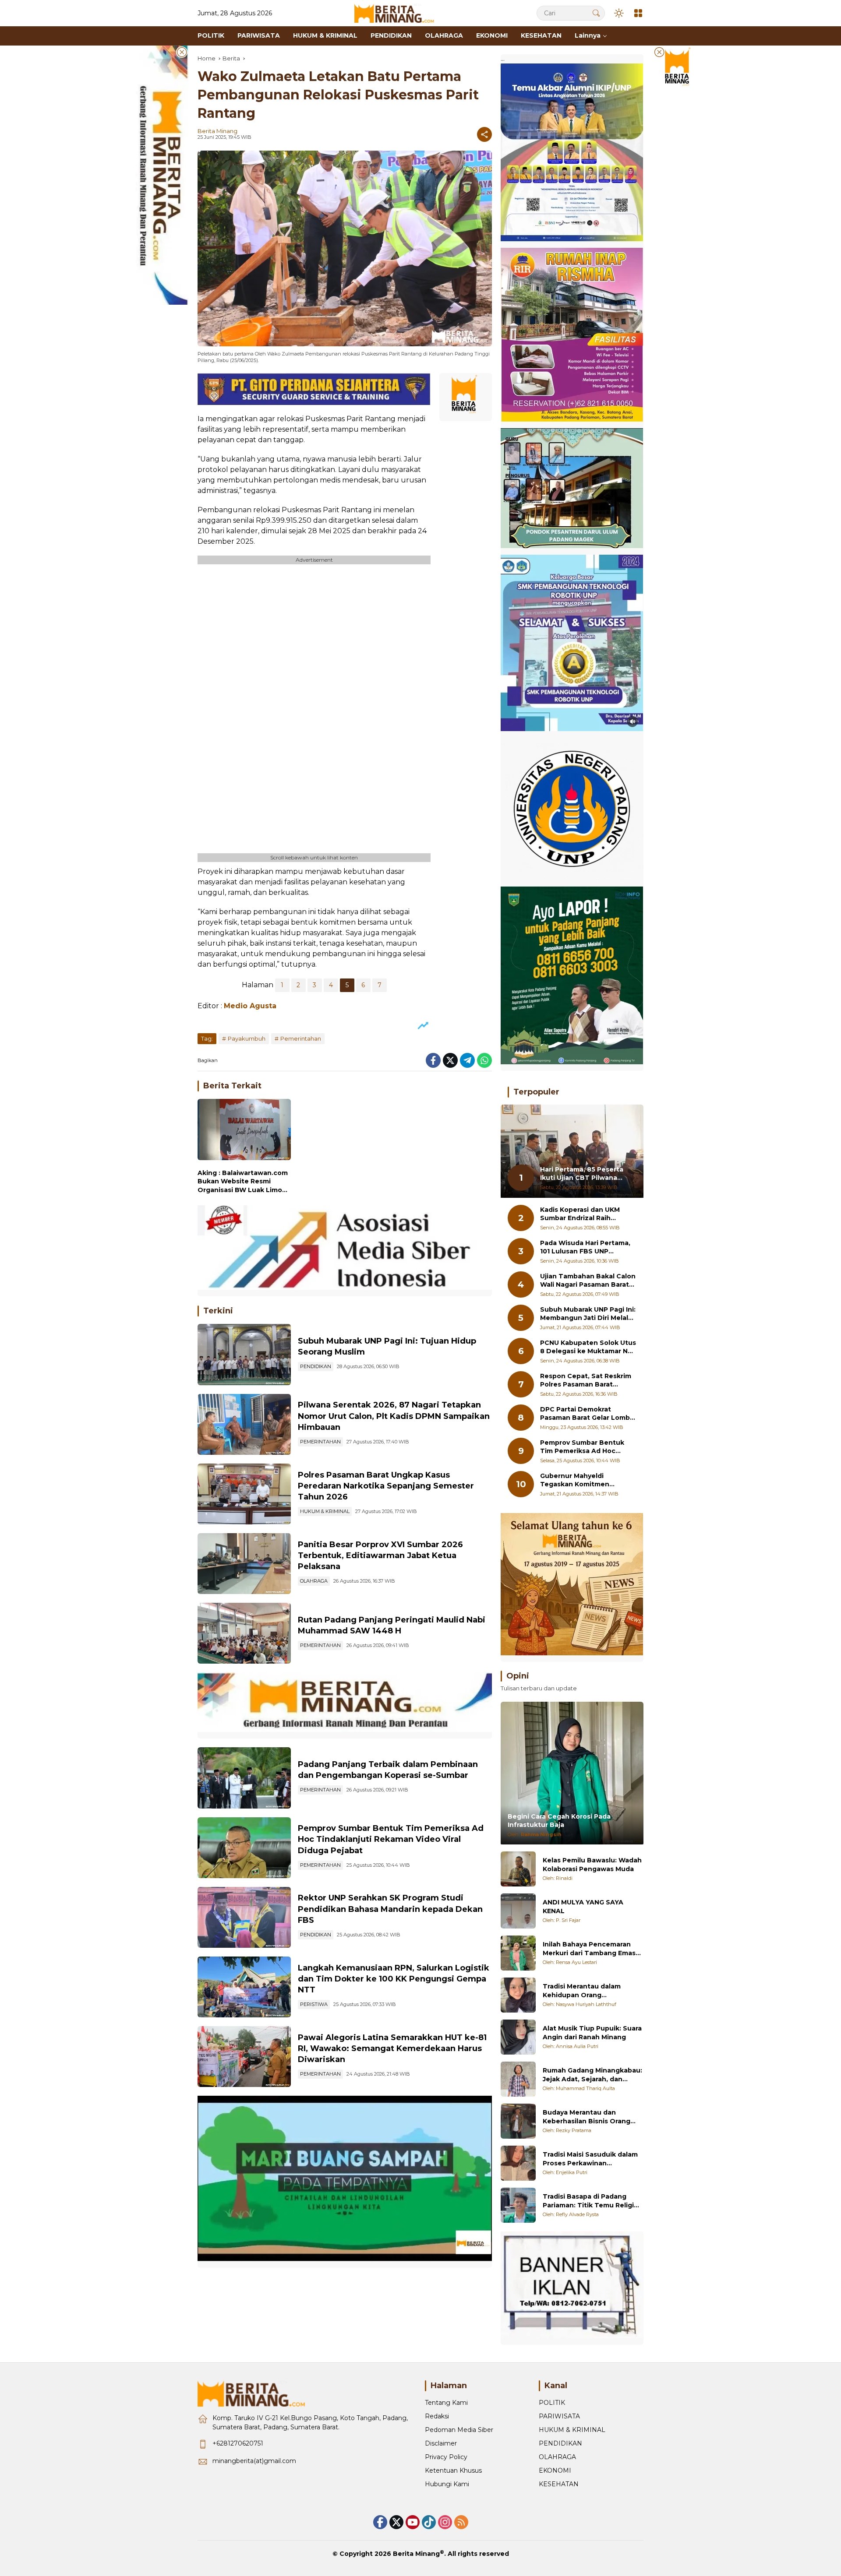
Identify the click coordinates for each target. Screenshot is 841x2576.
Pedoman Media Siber (459, 2430)
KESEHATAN (559, 2484)
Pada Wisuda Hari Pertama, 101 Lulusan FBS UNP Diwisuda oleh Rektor (585, 1248)
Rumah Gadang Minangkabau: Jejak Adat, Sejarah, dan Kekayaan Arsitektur (592, 2075)
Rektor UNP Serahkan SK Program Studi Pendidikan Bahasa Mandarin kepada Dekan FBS (390, 1909)
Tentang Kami (446, 2403)
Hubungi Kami (447, 2484)
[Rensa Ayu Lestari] (518, 1953)
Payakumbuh (247, 1038)
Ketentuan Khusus (453, 2470)
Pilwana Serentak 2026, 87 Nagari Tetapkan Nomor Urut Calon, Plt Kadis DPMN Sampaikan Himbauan (394, 1416)
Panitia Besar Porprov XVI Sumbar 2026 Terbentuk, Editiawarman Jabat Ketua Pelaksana (380, 1555)
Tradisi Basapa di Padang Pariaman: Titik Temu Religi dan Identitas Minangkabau (588, 2201)
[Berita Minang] (398, 13)
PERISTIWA (314, 2004)
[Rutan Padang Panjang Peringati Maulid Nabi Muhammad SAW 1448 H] (244, 1633)
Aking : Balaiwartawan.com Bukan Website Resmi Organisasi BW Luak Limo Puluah (243, 1182)
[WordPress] (429, 2522)
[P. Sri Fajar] (518, 1911)
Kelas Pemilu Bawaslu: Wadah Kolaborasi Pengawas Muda (592, 1865)
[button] (596, 13)
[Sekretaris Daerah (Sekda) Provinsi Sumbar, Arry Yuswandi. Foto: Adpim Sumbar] (244, 1848)
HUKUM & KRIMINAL (325, 1511)
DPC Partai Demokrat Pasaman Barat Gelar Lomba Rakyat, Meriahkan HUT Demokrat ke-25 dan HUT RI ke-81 (587, 1414)
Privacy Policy (446, 2457)
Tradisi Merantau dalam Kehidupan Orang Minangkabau (582, 1991)
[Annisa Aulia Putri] (518, 2037)
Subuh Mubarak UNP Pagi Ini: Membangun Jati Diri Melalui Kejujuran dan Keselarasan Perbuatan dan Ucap (588, 1314)
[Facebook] (433, 1060)
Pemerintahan (301, 1038)
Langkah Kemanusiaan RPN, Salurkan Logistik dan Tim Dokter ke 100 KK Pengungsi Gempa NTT (394, 1979)
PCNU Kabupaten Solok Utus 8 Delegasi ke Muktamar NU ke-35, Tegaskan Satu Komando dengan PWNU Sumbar (588, 1347)
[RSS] (461, 2522)
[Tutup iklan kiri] (182, 52)
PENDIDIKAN (316, 1366)
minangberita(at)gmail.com (254, 2461)
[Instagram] (445, 2522)
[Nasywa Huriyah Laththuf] (518, 1995)
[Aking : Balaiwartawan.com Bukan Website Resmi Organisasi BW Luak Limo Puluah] (244, 1131)
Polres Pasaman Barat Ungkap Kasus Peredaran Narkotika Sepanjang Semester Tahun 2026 (386, 1486)
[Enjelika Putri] (518, 2163)
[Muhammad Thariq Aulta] (518, 2079)
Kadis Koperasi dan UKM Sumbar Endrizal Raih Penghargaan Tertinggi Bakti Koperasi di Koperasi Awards (583, 1214)
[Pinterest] (413, 2522)
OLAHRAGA (314, 1581)
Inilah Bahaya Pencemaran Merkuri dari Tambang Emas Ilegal (589, 1949)
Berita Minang (217, 131)
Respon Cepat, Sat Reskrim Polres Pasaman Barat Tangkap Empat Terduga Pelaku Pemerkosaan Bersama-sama (586, 1381)
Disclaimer (441, 2443)
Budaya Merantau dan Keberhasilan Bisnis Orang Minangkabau (587, 2117)
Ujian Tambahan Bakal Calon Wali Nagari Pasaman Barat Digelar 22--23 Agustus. (588, 1281)
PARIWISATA (559, 2416)
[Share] (484, 134)
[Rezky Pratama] (518, 2121)
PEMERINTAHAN (320, 1442)
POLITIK (552, 2403)
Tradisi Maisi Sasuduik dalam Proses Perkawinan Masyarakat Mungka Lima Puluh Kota (590, 2159)
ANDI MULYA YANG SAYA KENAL (583, 1907)
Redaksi (437, 2416)
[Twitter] (450, 1060)
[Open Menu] (638, 13)
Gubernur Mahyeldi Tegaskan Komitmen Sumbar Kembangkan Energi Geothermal (588, 1480)
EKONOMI (555, 2470)
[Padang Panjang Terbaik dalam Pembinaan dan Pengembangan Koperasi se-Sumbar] (244, 1778)
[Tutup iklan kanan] (659, 52)
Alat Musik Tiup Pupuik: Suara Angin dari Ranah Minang (592, 2033)
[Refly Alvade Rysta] (518, 2205)
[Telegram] (467, 1060)
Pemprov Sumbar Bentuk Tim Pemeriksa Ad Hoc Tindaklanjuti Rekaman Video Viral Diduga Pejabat (391, 1839)
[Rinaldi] (518, 1869)
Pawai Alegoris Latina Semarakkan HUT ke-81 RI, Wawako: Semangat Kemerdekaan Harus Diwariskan (392, 2048)
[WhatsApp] (484, 1060)
